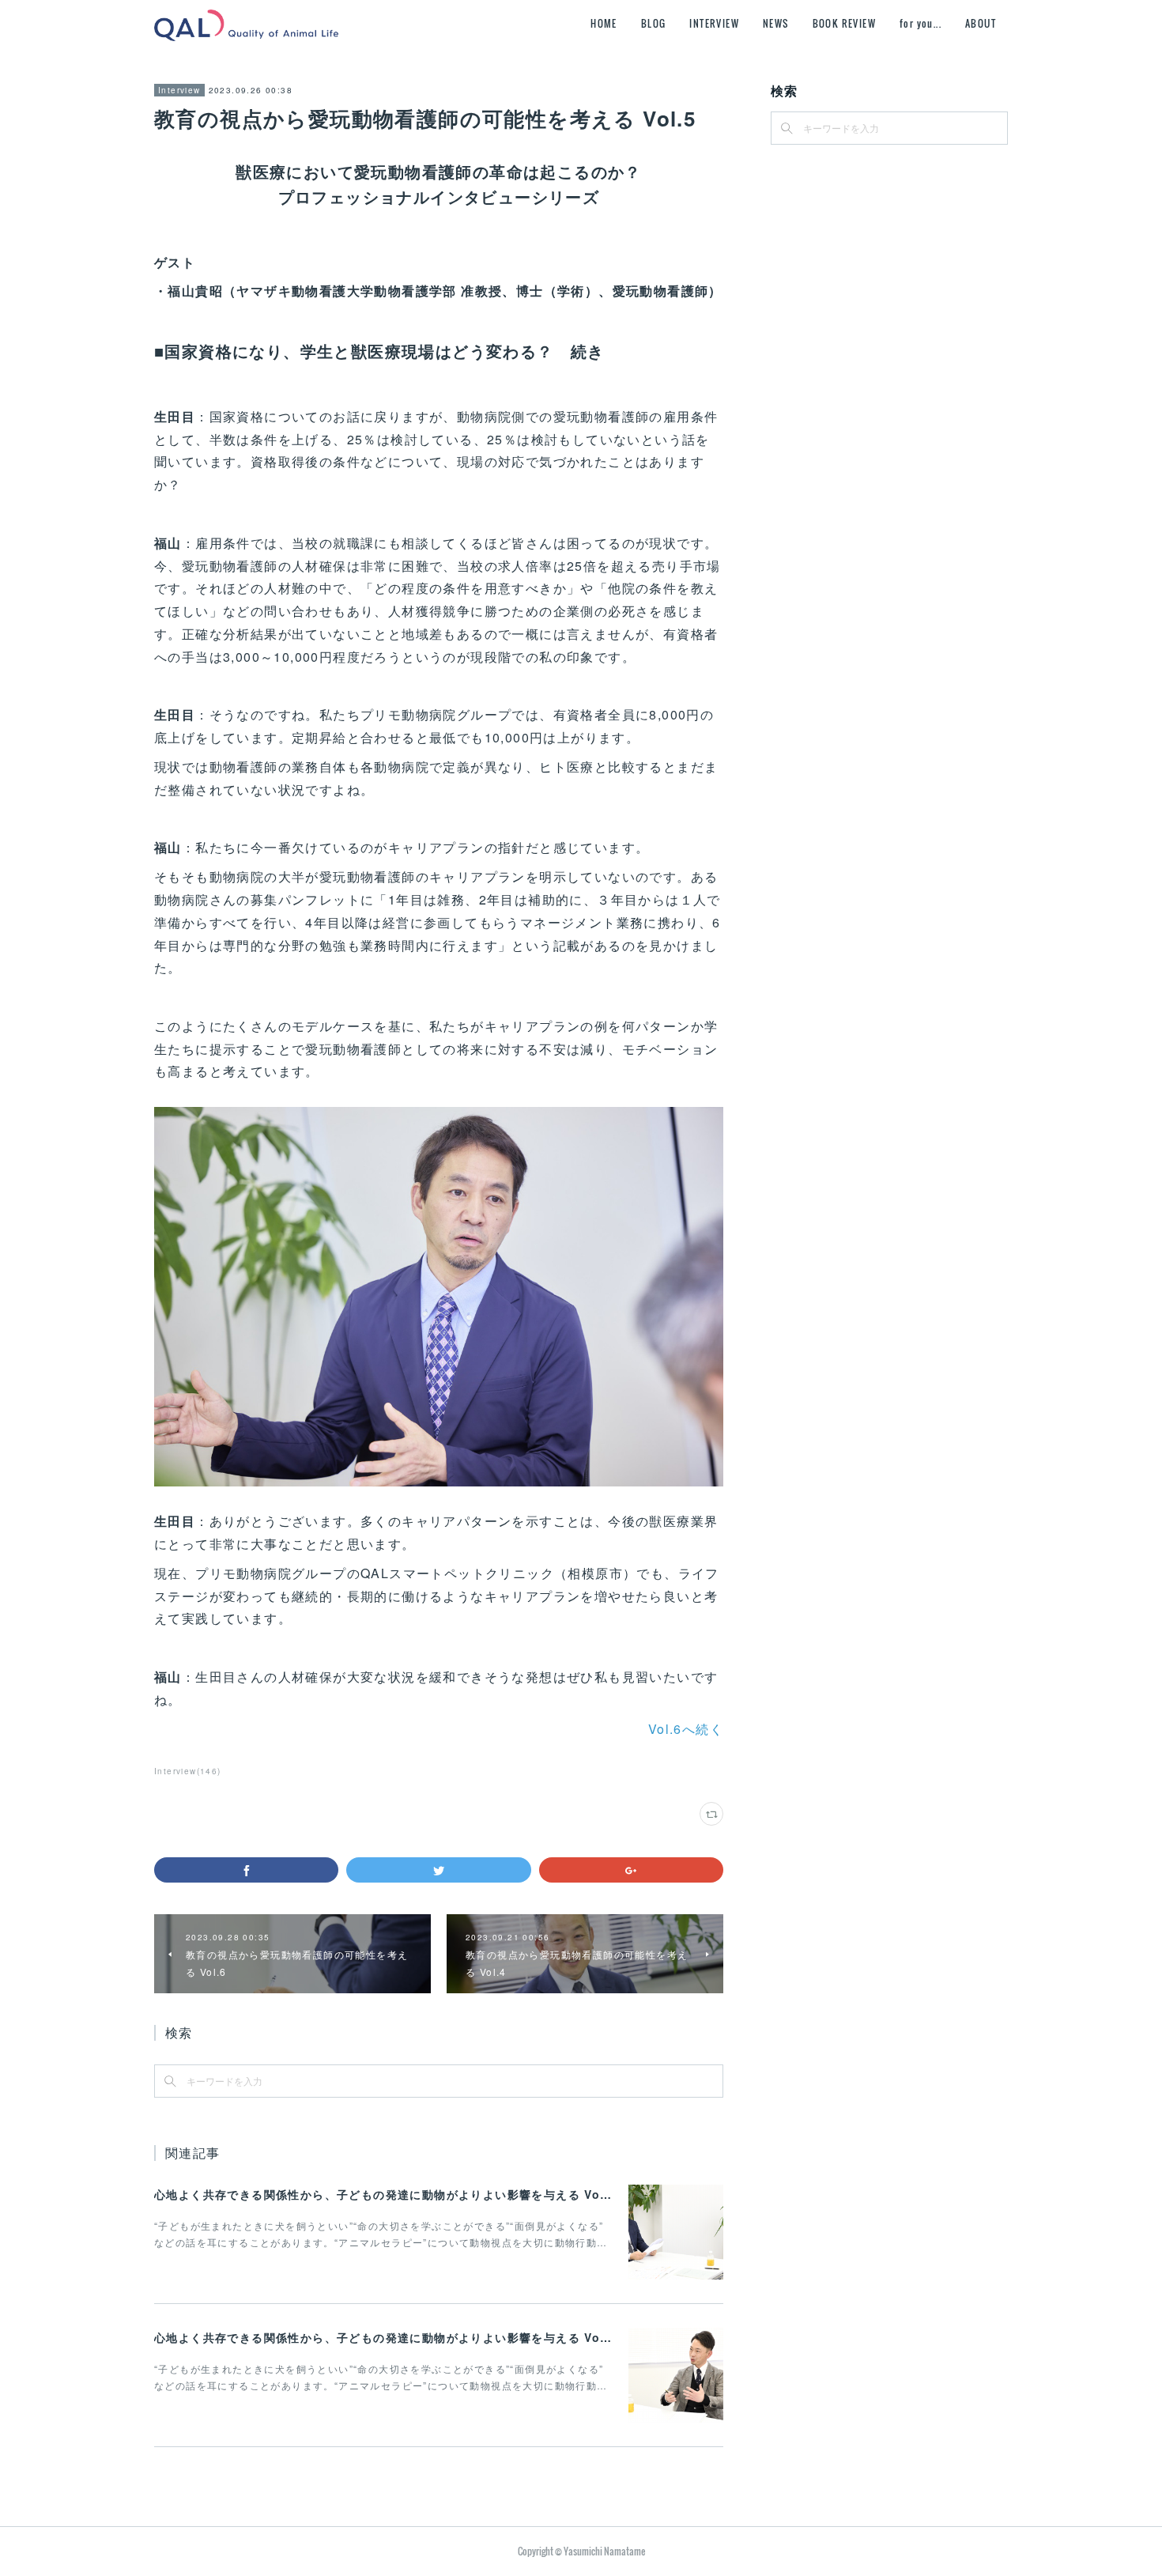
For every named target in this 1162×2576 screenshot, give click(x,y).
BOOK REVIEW (844, 23)
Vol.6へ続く (686, 1729)
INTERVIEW (714, 23)
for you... (921, 23)
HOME (604, 23)
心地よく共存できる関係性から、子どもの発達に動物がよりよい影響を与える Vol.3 (385, 2194)
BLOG (654, 23)
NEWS (776, 23)
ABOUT (981, 23)
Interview (179, 90)
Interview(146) (188, 1771)
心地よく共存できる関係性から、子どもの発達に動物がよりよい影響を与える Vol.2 (385, 2337)
